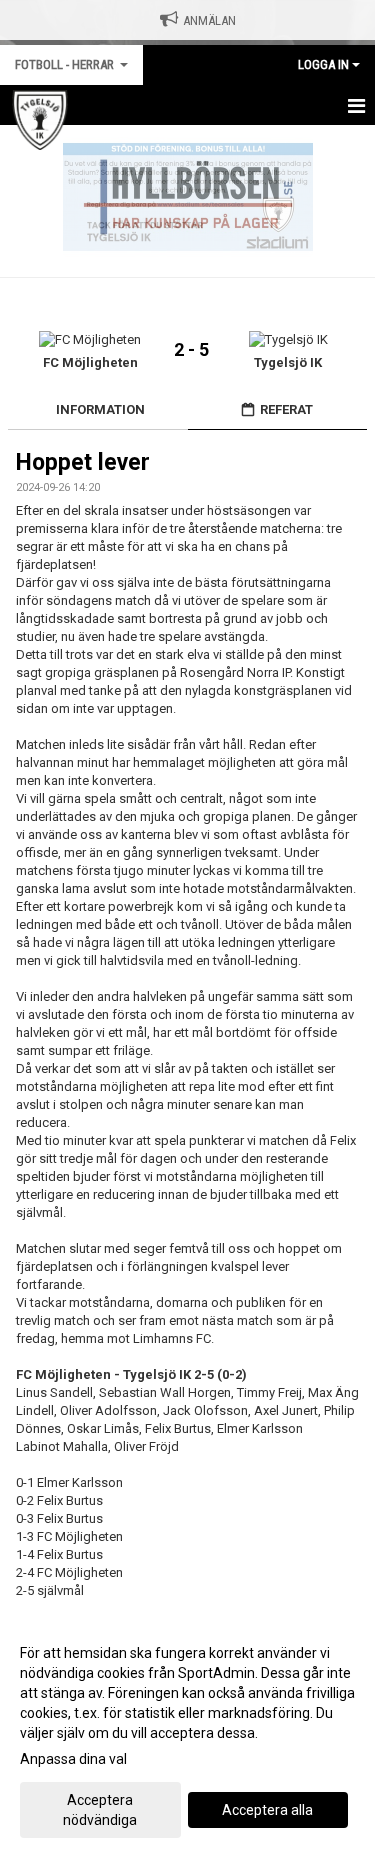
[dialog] (187, 1735)
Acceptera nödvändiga (100, 1810)
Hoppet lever (83, 462)
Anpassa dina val (73, 1759)
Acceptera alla (267, 1810)
